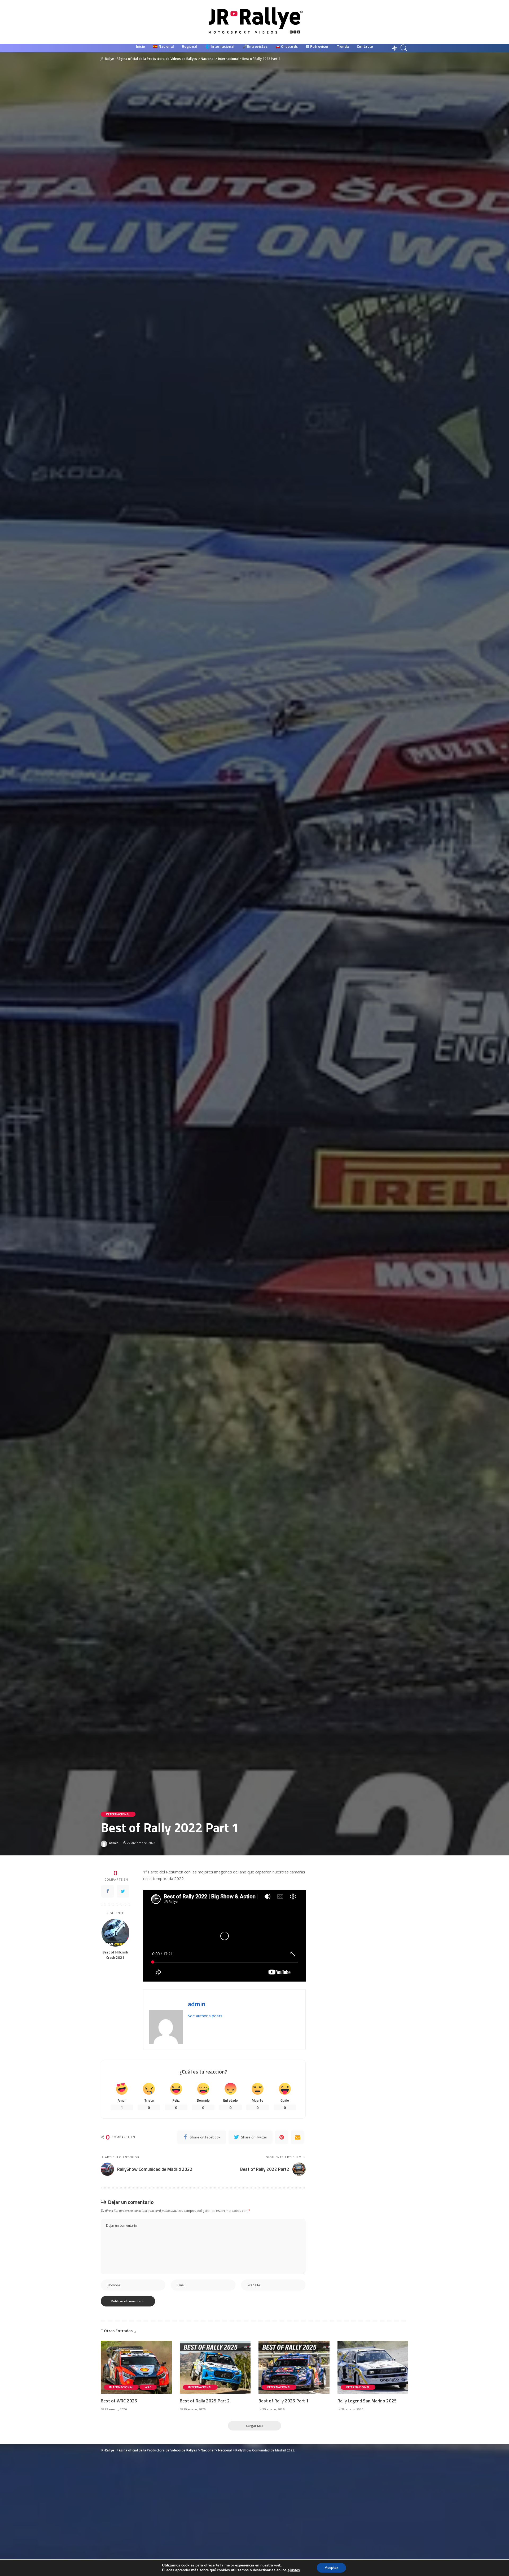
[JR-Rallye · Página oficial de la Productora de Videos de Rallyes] (255, 22)
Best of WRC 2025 (119, 2401)
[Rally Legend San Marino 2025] (373, 2367)
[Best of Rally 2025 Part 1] (294, 2367)
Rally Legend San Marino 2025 (367, 2401)
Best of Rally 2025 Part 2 (205, 2401)
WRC (148, 2387)
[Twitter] (123, 1891)
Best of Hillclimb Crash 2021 (115, 1955)
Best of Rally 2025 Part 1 (284, 2401)
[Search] (404, 48)
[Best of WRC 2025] (136, 2367)
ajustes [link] (294, 2570)
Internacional (118, 1814)
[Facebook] (108, 1891)
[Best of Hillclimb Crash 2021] (115, 1933)
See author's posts (205, 2016)
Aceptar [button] (331, 2568)
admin (114, 1843)
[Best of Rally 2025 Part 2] (215, 2367)
